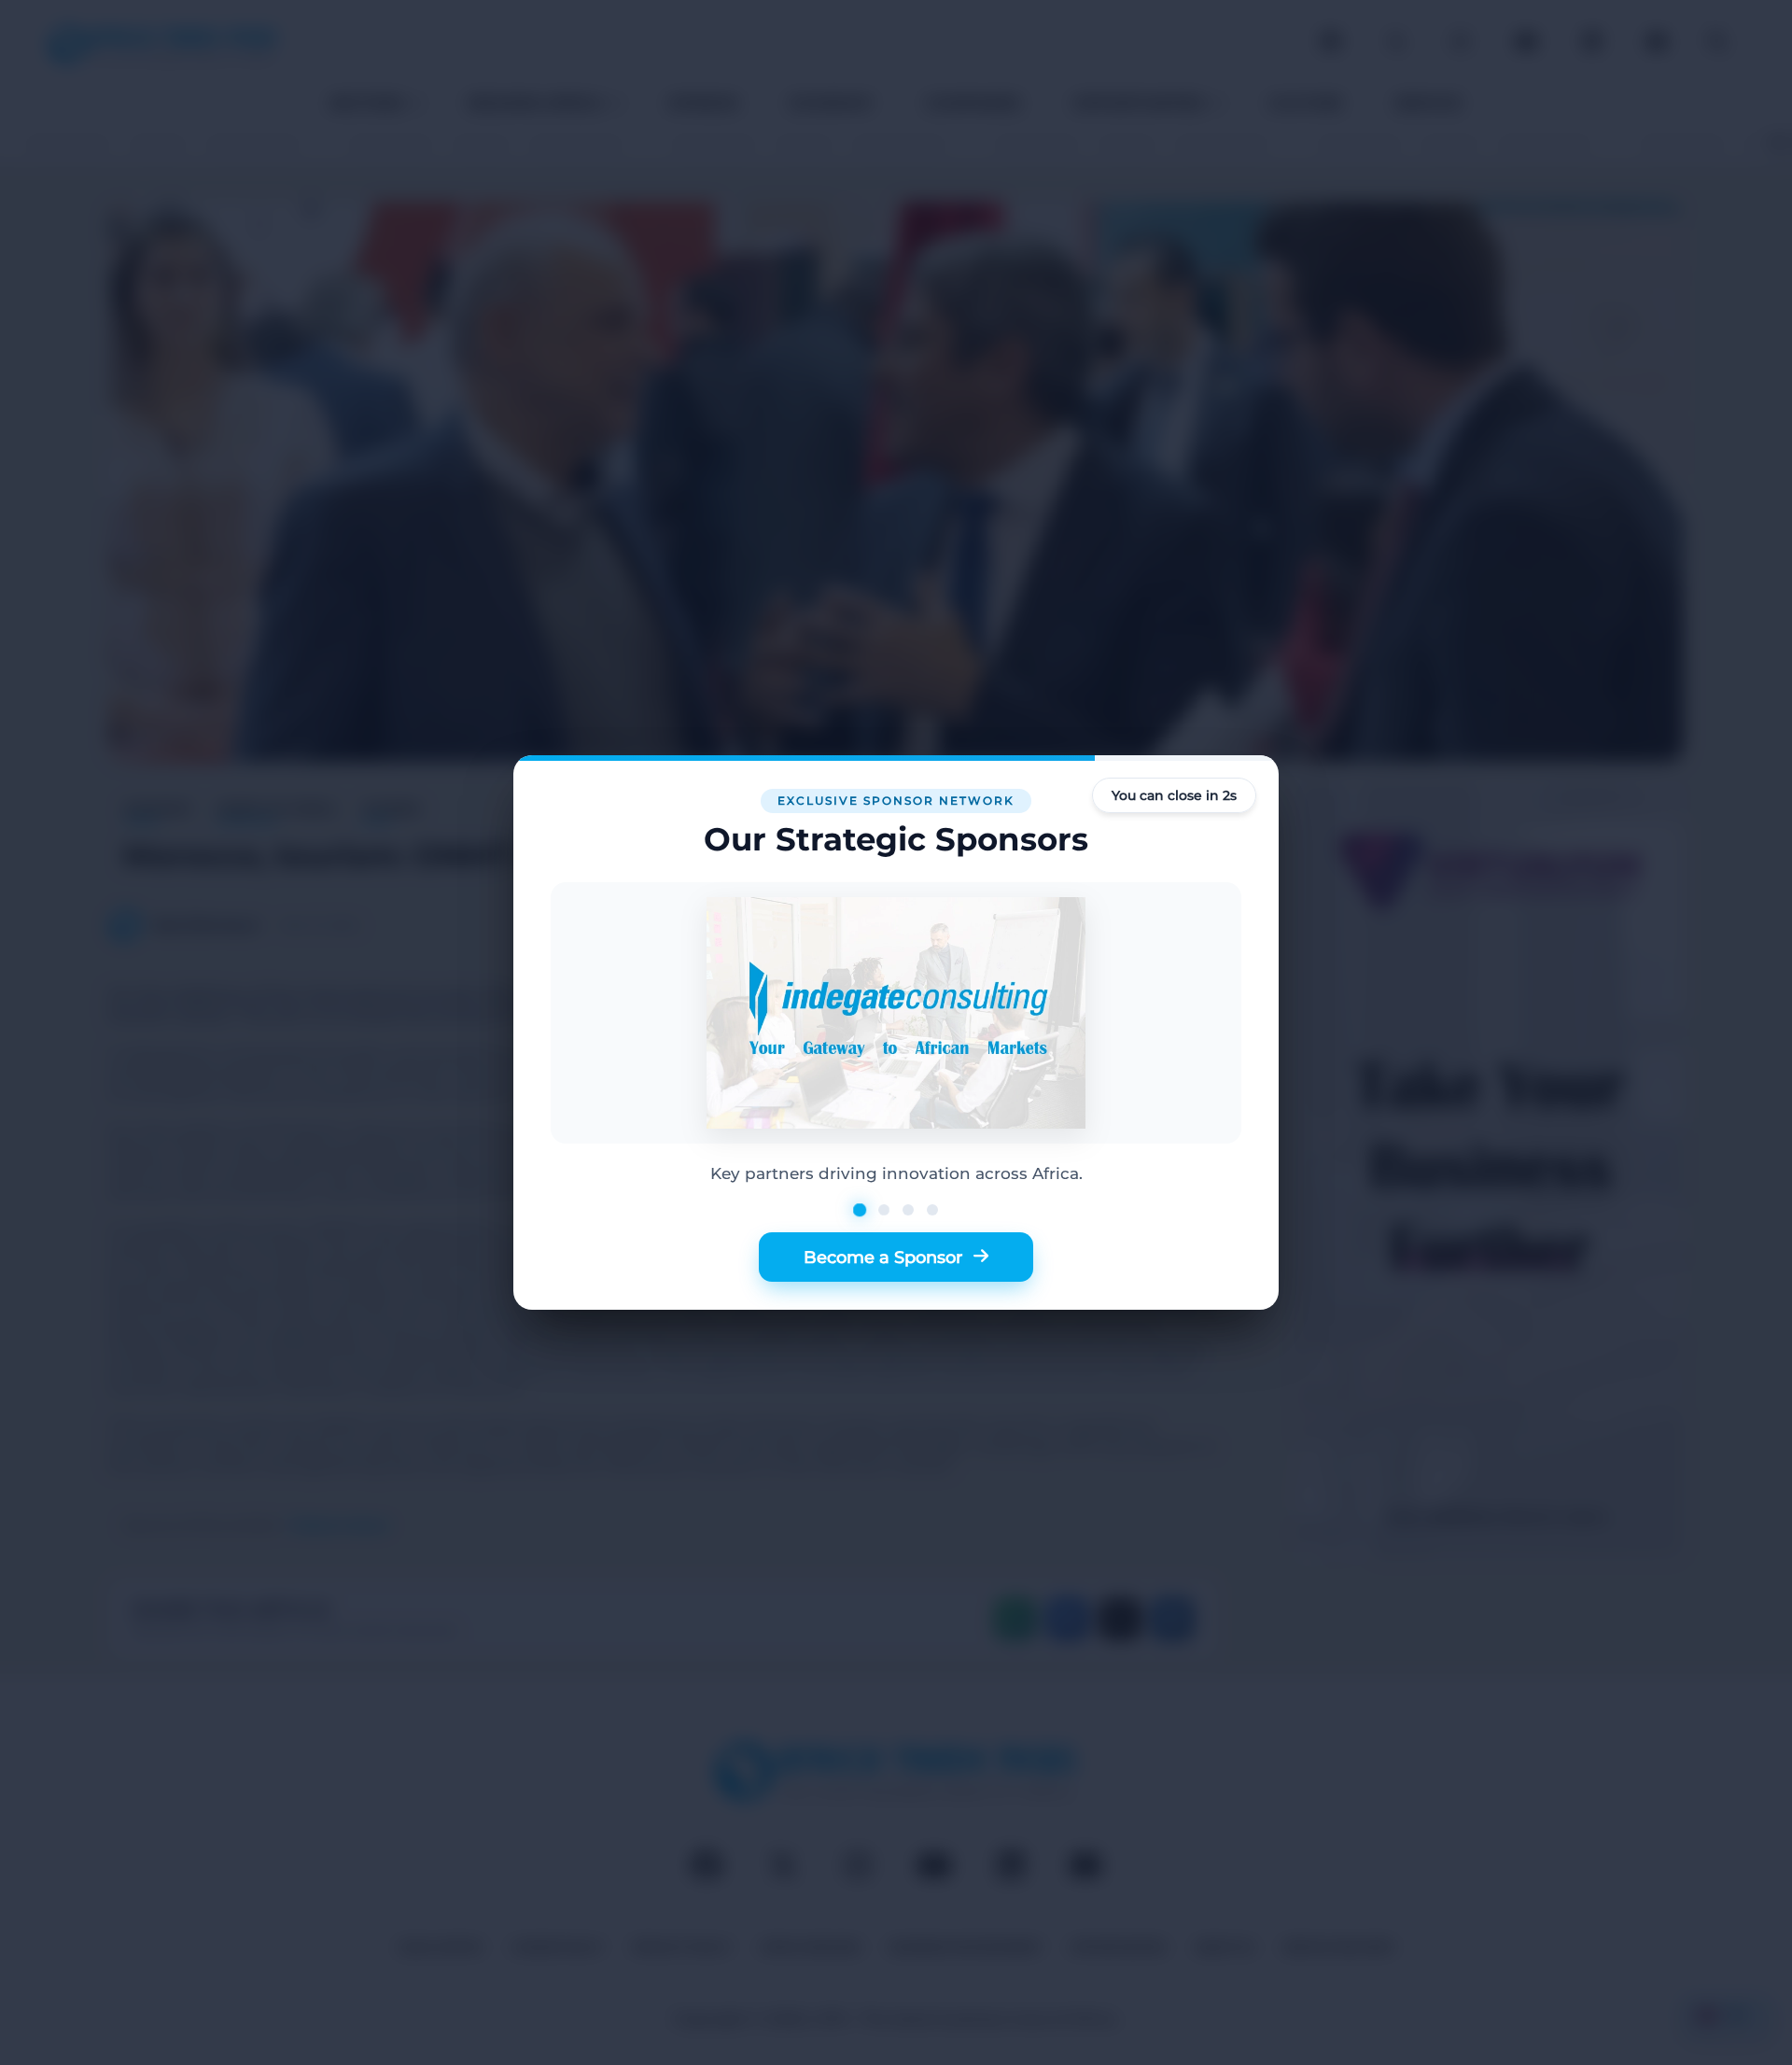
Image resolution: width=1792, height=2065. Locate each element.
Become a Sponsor (883, 1257)
